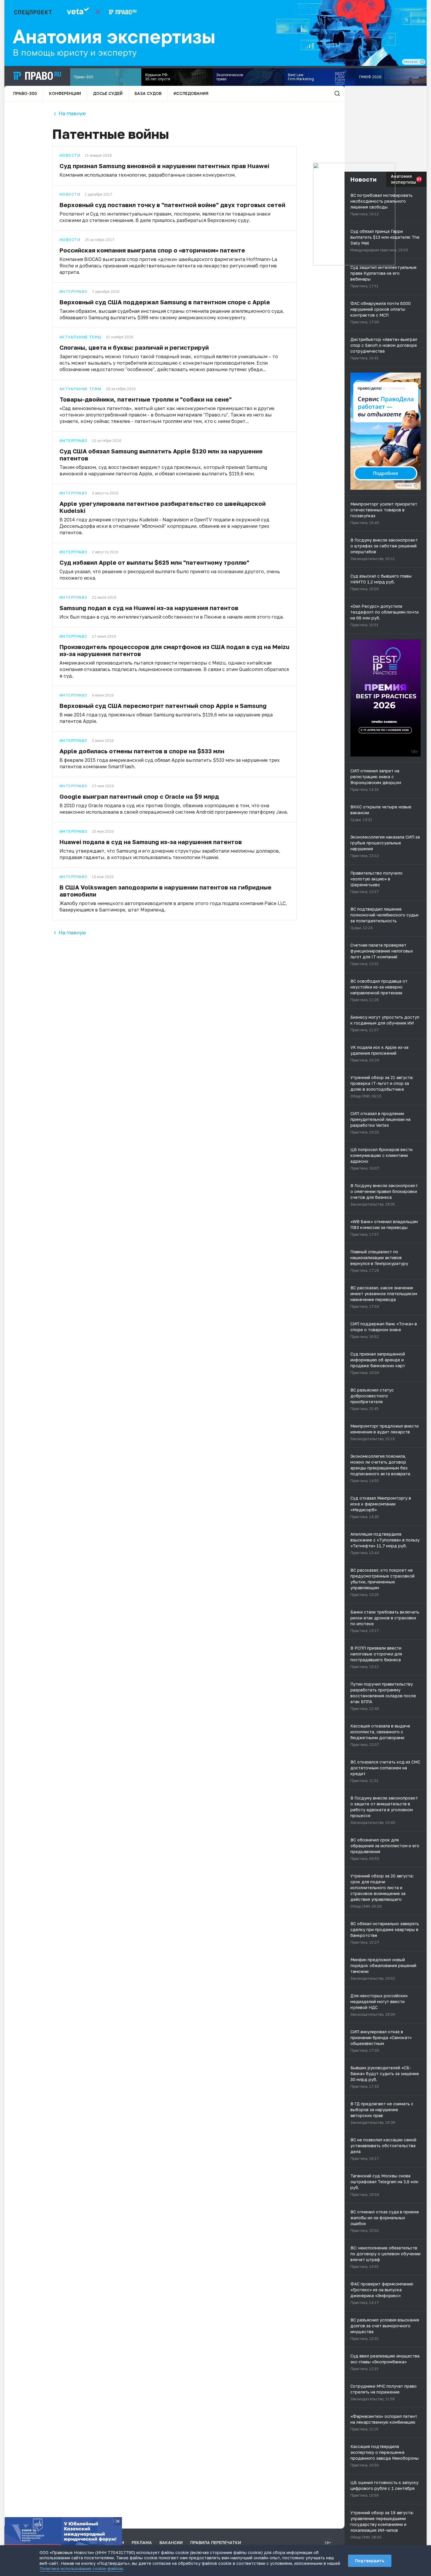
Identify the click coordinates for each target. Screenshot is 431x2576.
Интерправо (73, 292)
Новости (70, 156)
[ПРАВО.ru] (37, 76)
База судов (148, 93)
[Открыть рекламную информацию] (416, 486)
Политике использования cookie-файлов (81, 2569)
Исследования (191, 93)
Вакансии (171, 2542)
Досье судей (108, 93)
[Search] (337, 93)
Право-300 (25, 93)
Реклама (142, 2542)
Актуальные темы (80, 337)
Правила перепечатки (216, 2542)
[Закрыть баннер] (118, 2521)
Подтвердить (370, 2561)
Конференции (65, 93)
